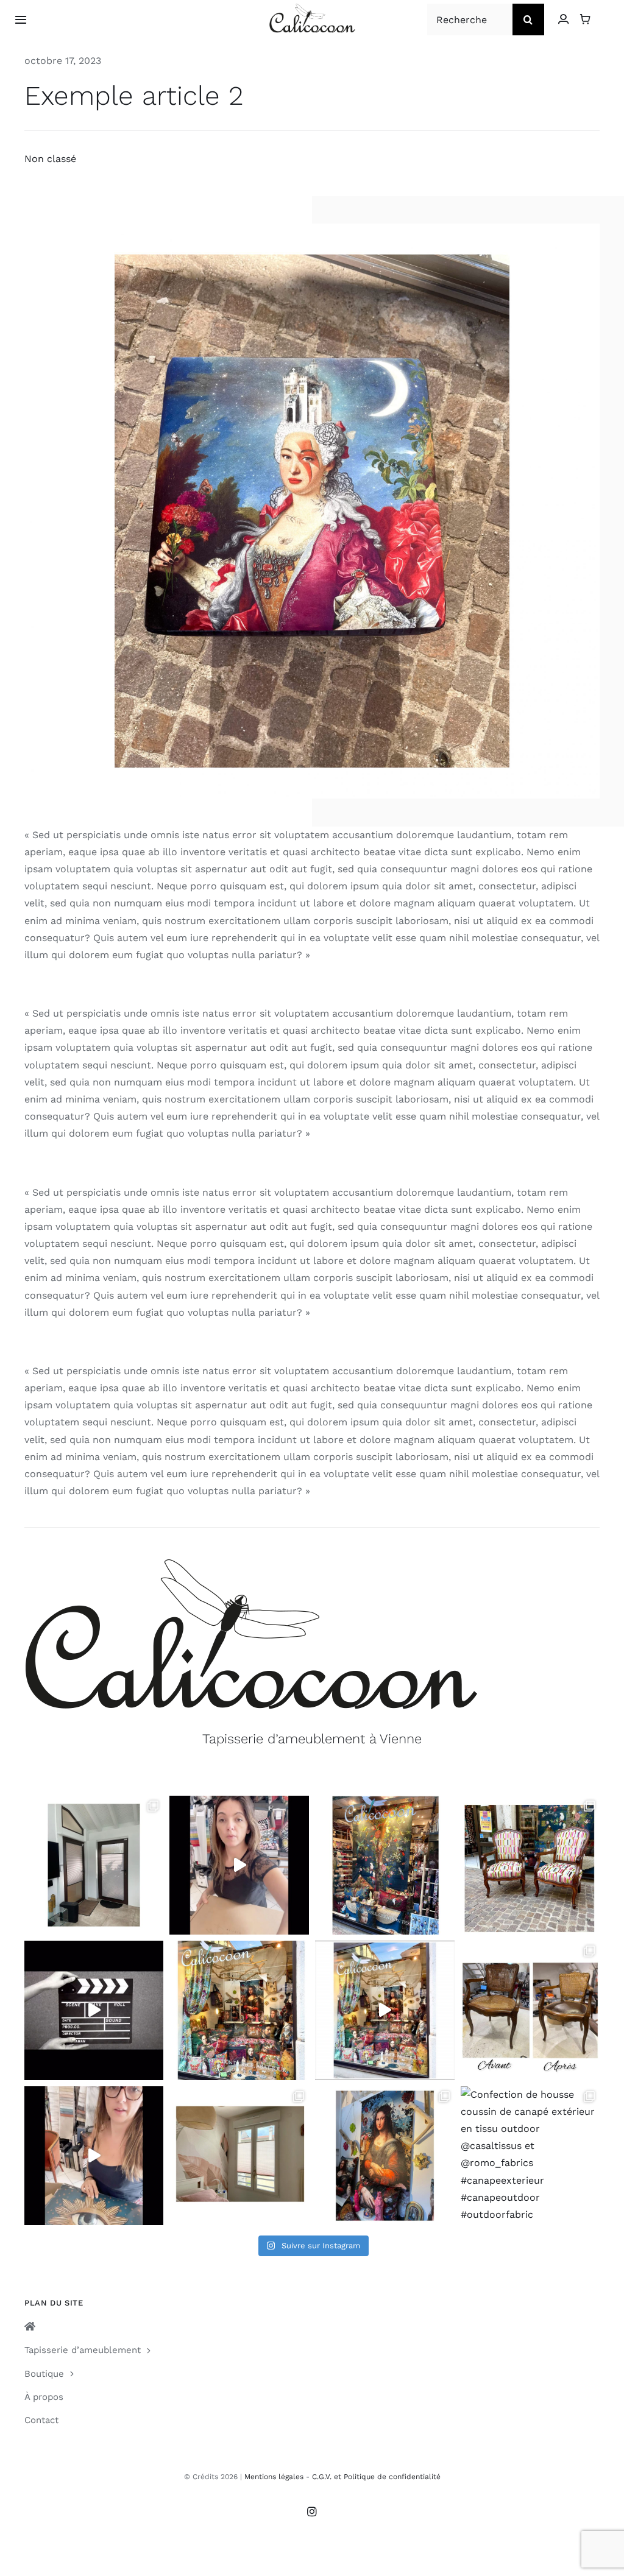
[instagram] (312, 2511)
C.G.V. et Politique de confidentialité (376, 2477)
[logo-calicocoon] (312, 8)
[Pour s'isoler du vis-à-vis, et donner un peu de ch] (239, 2156)
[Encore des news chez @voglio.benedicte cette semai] (385, 2010)
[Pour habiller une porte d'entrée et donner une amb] (94, 1865)
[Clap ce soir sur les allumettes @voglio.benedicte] (94, 2010)
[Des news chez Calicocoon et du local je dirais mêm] (239, 1865)
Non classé (50, 159)
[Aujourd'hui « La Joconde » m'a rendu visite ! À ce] (385, 2156)
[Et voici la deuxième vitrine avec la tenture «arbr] (385, 1865)
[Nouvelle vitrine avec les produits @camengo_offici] (239, 2010)
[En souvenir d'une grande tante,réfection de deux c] (530, 1865)
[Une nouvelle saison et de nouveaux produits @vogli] (94, 2156)
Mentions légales (274, 2477)
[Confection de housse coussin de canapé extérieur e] (530, 2156)
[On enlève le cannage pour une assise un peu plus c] (530, 2010)
